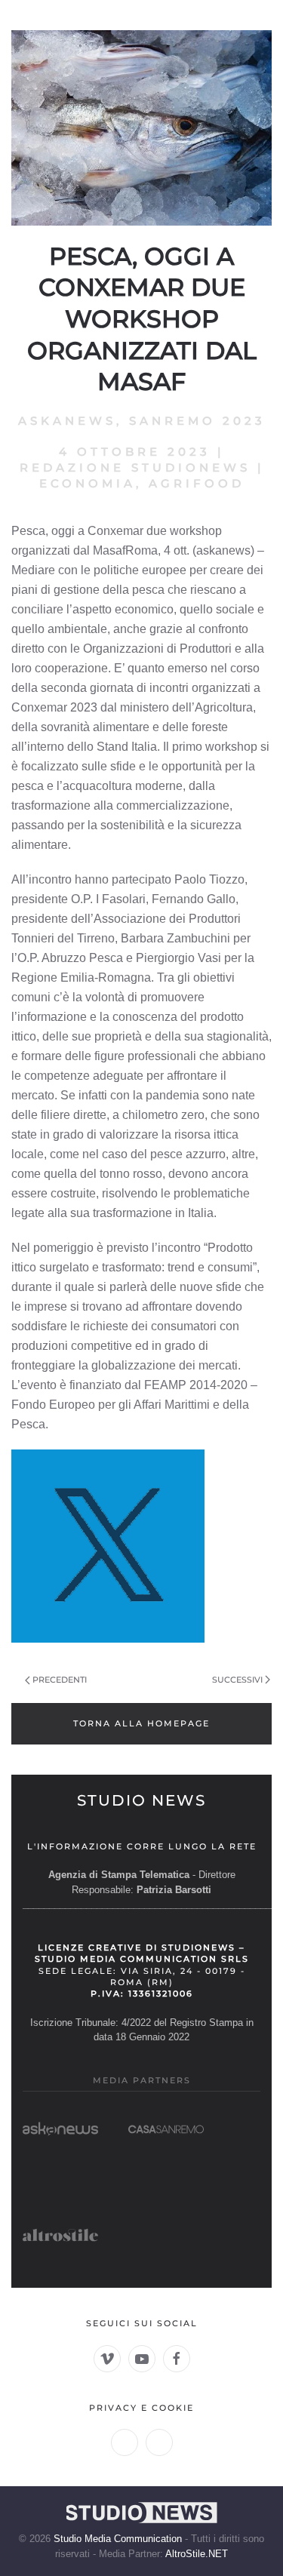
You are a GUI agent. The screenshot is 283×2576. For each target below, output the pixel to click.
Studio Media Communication (118, 2539)
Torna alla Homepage (141, 1723)
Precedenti (60, 1680)
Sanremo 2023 (197, 421)
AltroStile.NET (197, 2554)
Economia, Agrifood (142, 483)
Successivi (237, 1680)
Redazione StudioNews (135, 467)
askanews (67, 421)
